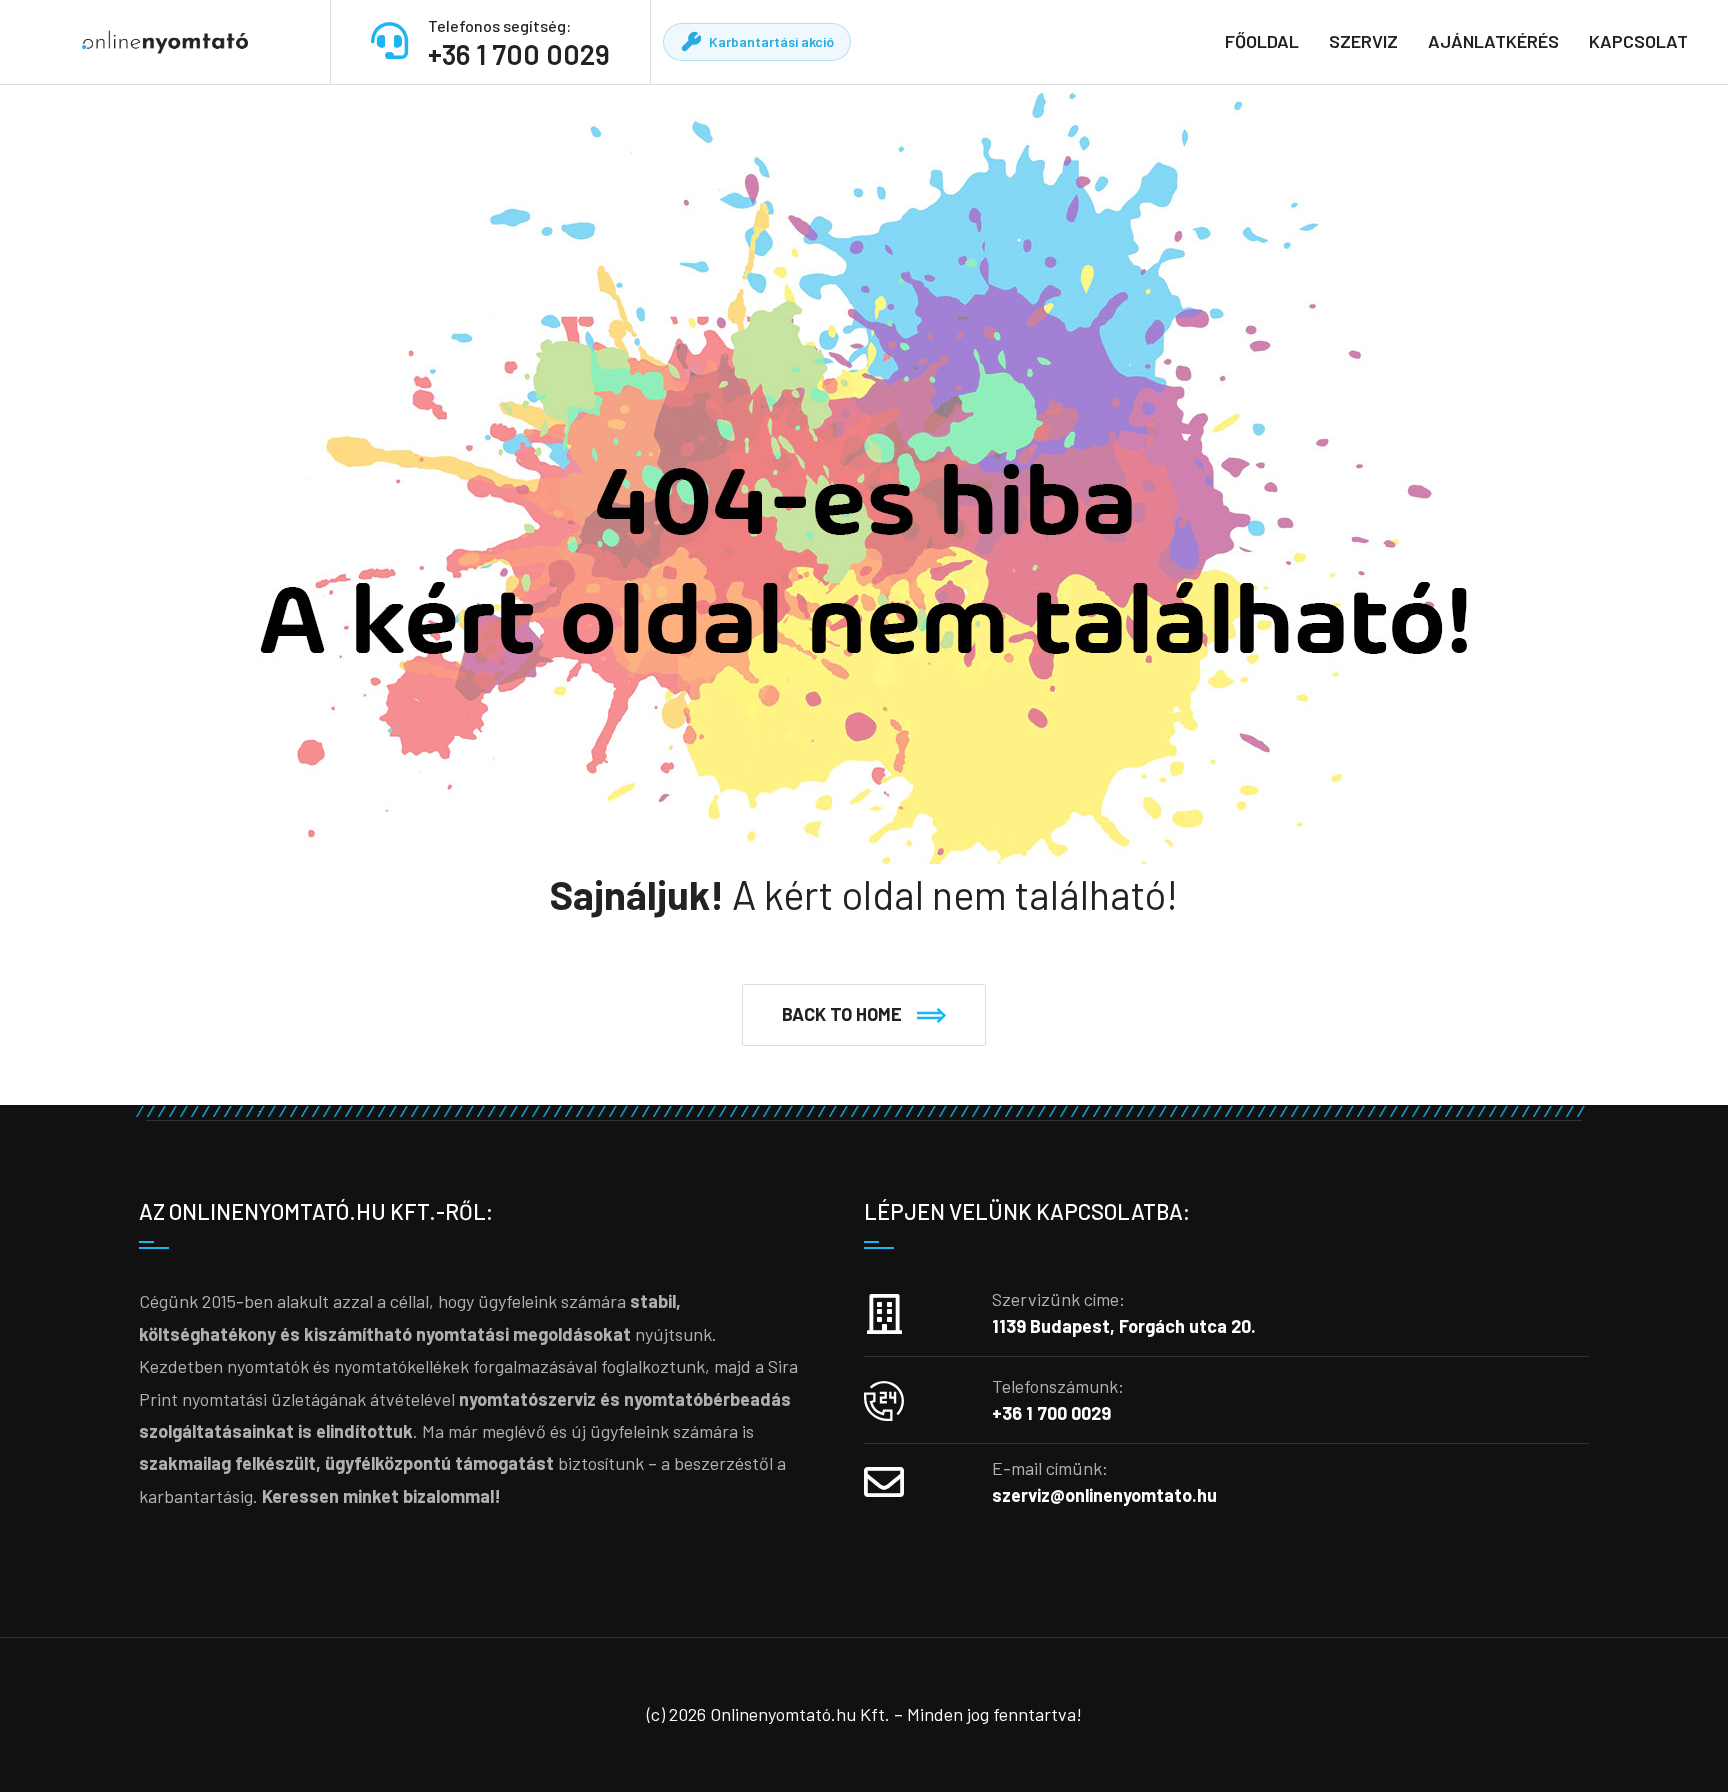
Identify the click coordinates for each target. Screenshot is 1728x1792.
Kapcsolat (1638, 41)
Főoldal (1262, 41)
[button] (864, 1015)
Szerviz (1363, 41)
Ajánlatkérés (1493, 41)
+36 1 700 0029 (519, 54)
